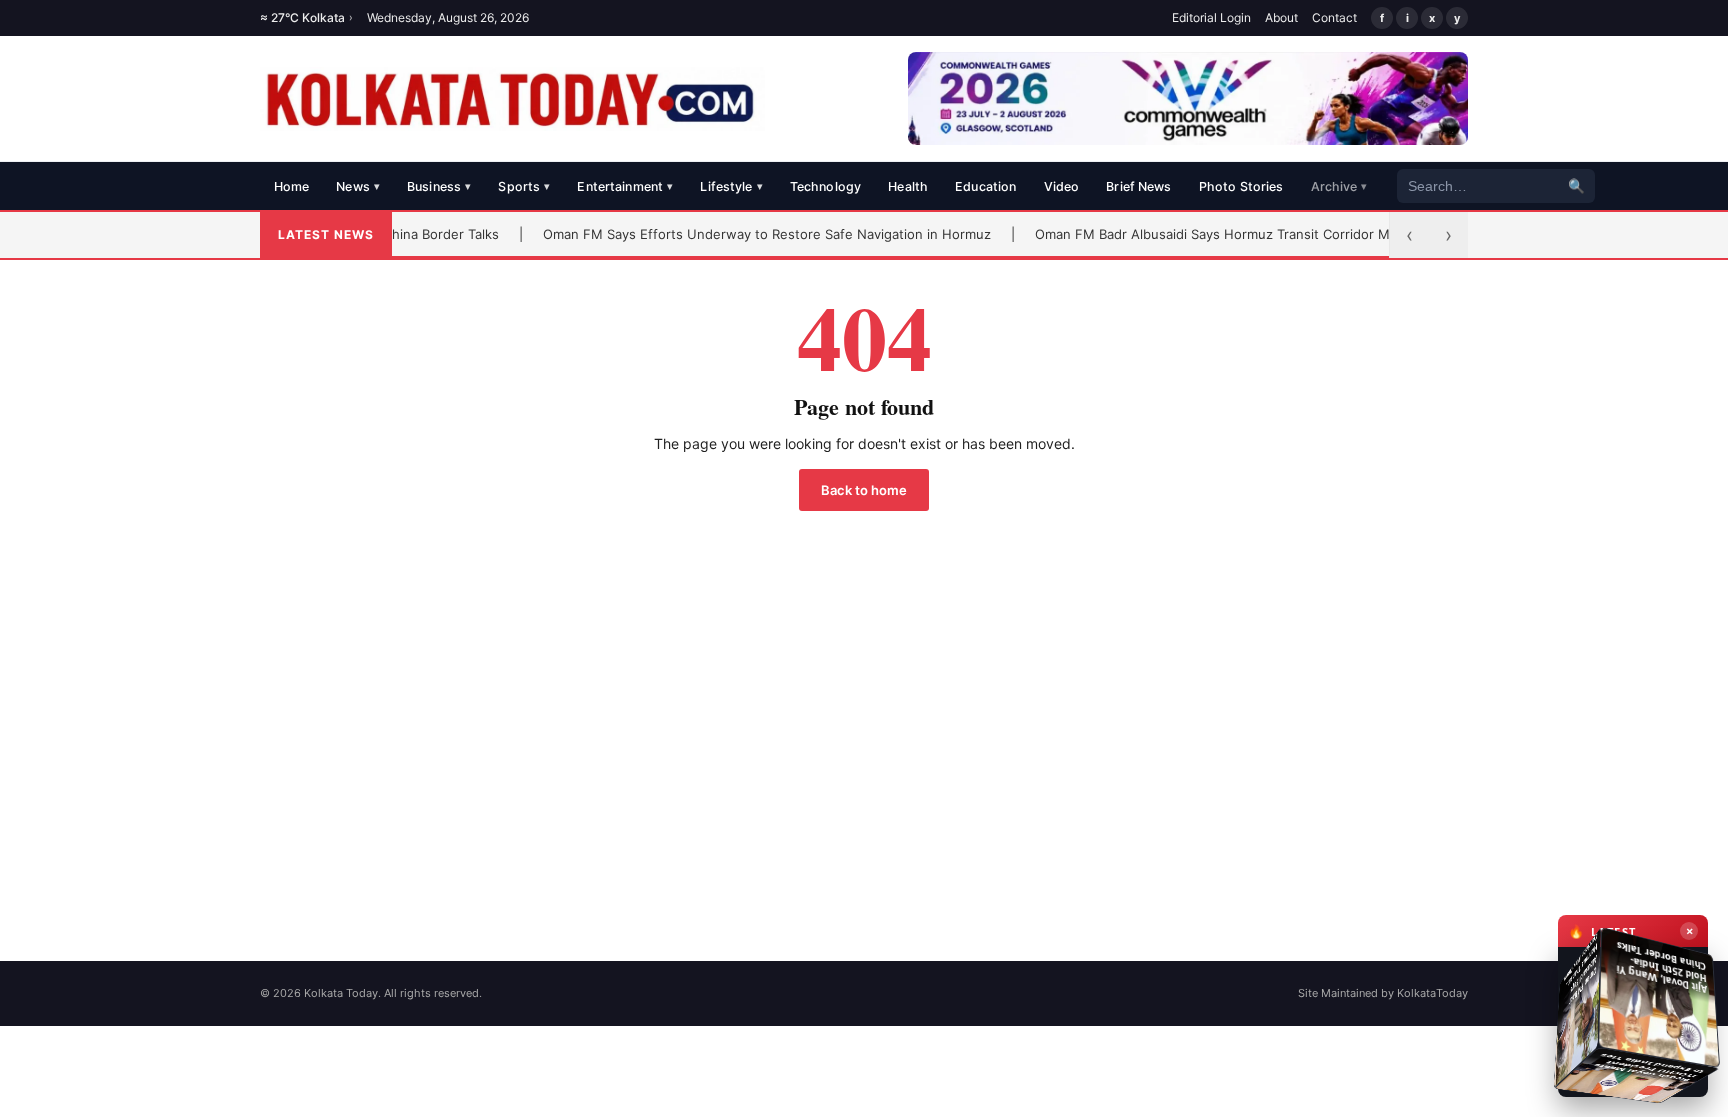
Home (292, 186)
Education (985, 186)
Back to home (864, 490)
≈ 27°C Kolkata (306, 17)
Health (908, 186)
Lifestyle (731, 186)
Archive (1339, 186)
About (1281, 17)
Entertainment (625, 186)
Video (1062, 186)
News (358, 186)
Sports (524, 186)
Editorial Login (1211, 17)
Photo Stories (1241, 186)
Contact (1334, 17)
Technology (825, 186)
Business (439, 186)
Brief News (1138, 186)
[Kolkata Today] (512, 99)
